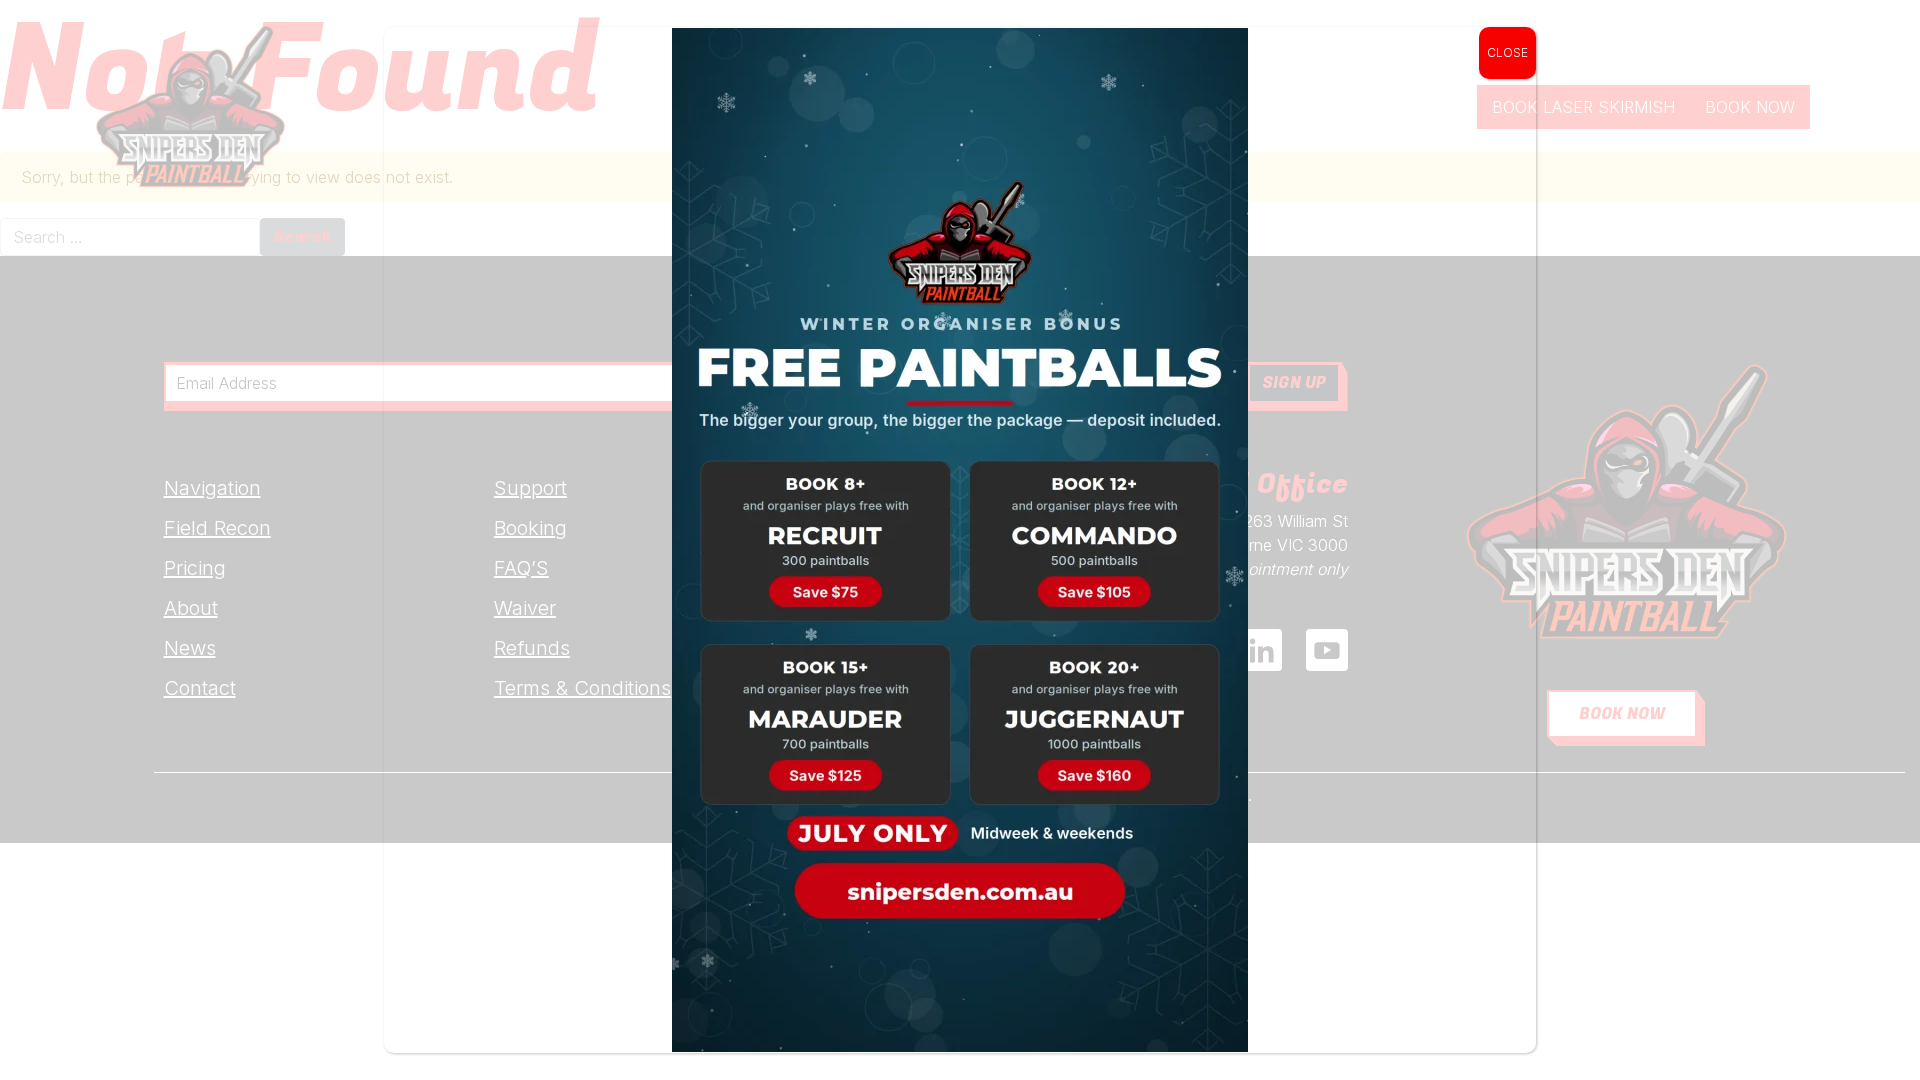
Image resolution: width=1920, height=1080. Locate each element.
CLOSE (1507, 52)
